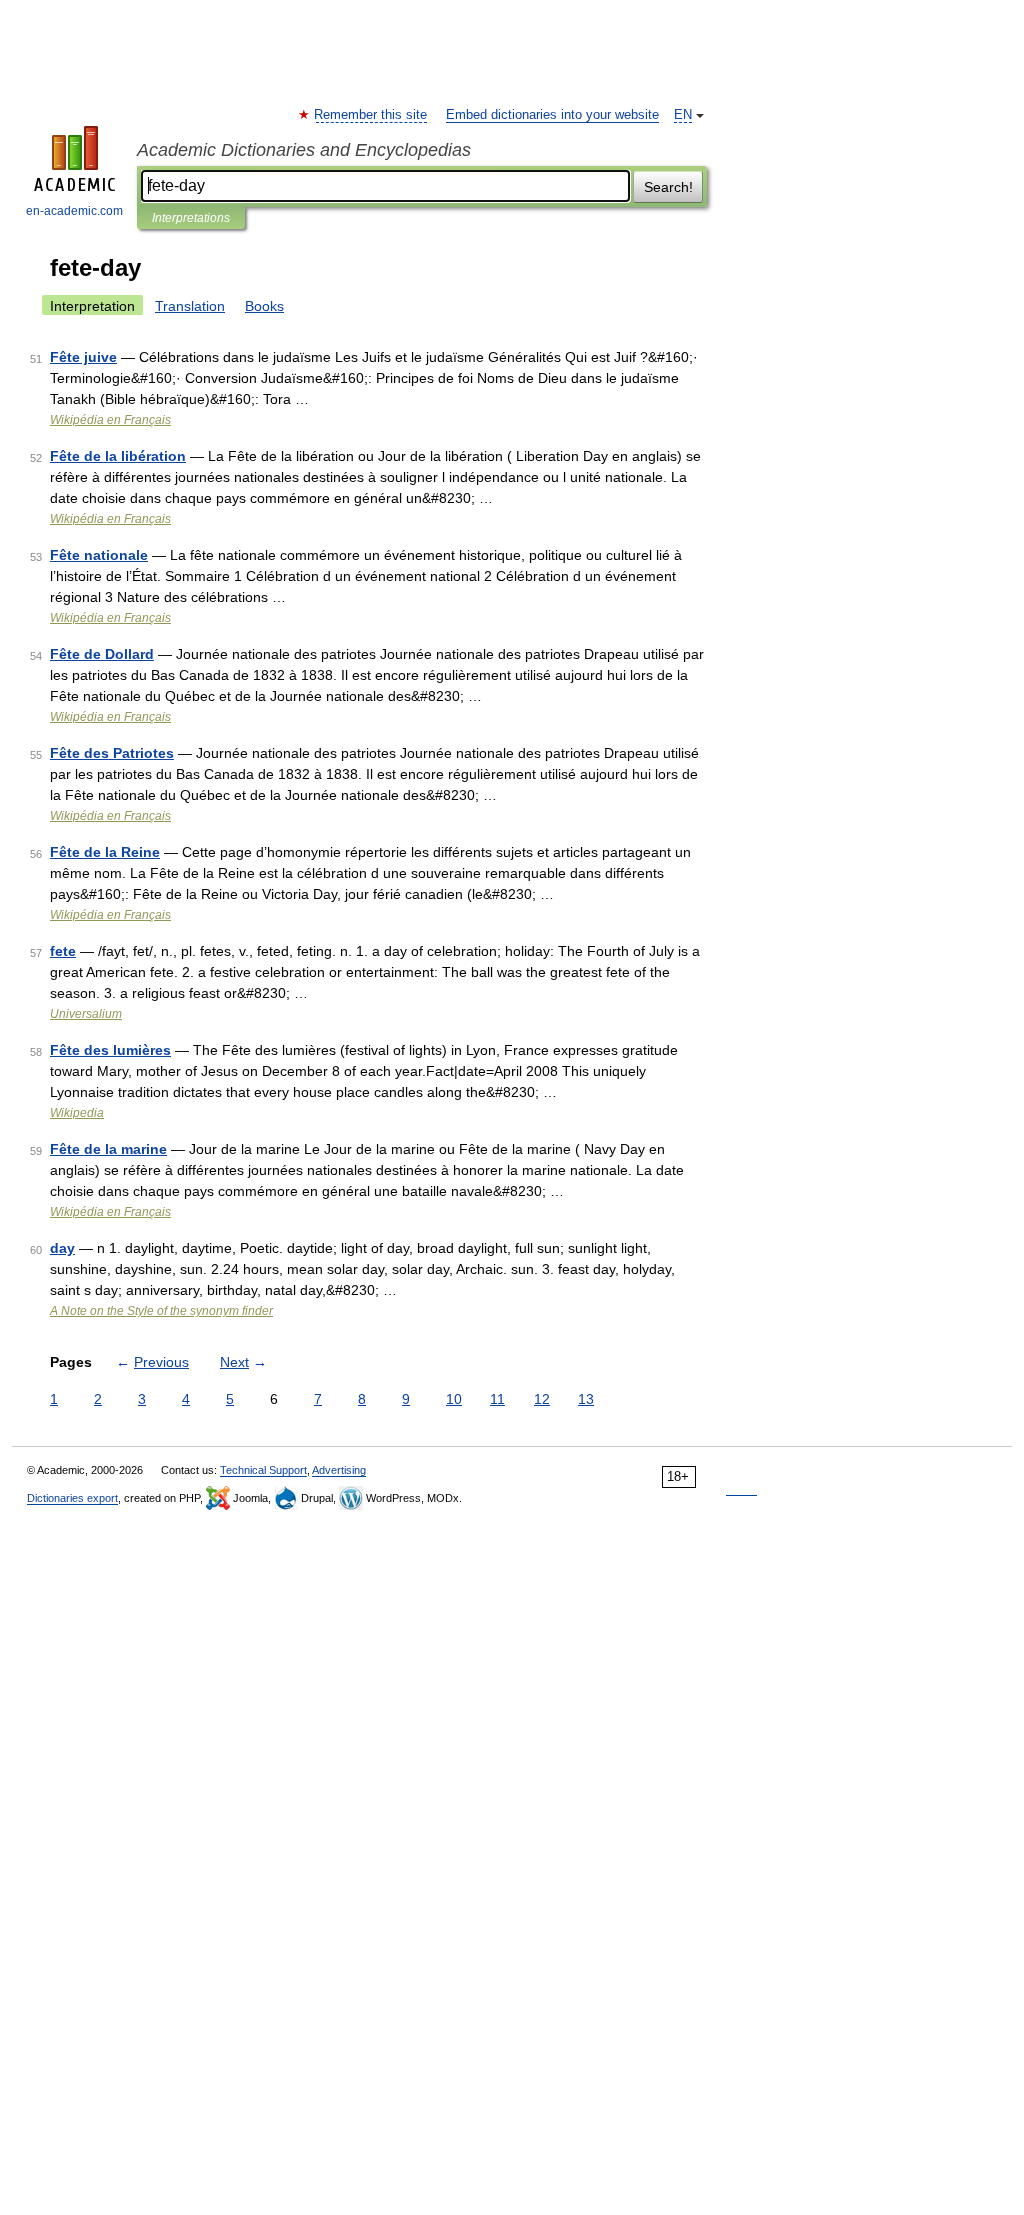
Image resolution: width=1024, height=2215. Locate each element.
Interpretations (191, 218)
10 (454, 1399)
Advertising (339, 1470)
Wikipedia (77, 1113)
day (62, 1248)
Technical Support (263, 1470)
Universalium (86, 1014)
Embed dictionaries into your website (552, 115)
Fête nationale (99, 555)
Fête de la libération (118, 456)
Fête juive (83, 357)
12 (542, 1399)
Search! (668, 187)
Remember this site (371, 115)
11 (497, 1399)
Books (264, 306)
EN (683, 115)
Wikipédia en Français (110, 420)
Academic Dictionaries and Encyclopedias (304, 150)
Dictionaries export (72, 1498)
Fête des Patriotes (112, 753)
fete (63, 951)
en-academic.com (74, 211)
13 (586, 1399)
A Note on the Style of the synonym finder (161, 1311)
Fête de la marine (108, 1149)
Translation (190, 306)
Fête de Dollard (102, 654)
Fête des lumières (110, 1050)
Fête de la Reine (105, 852)
